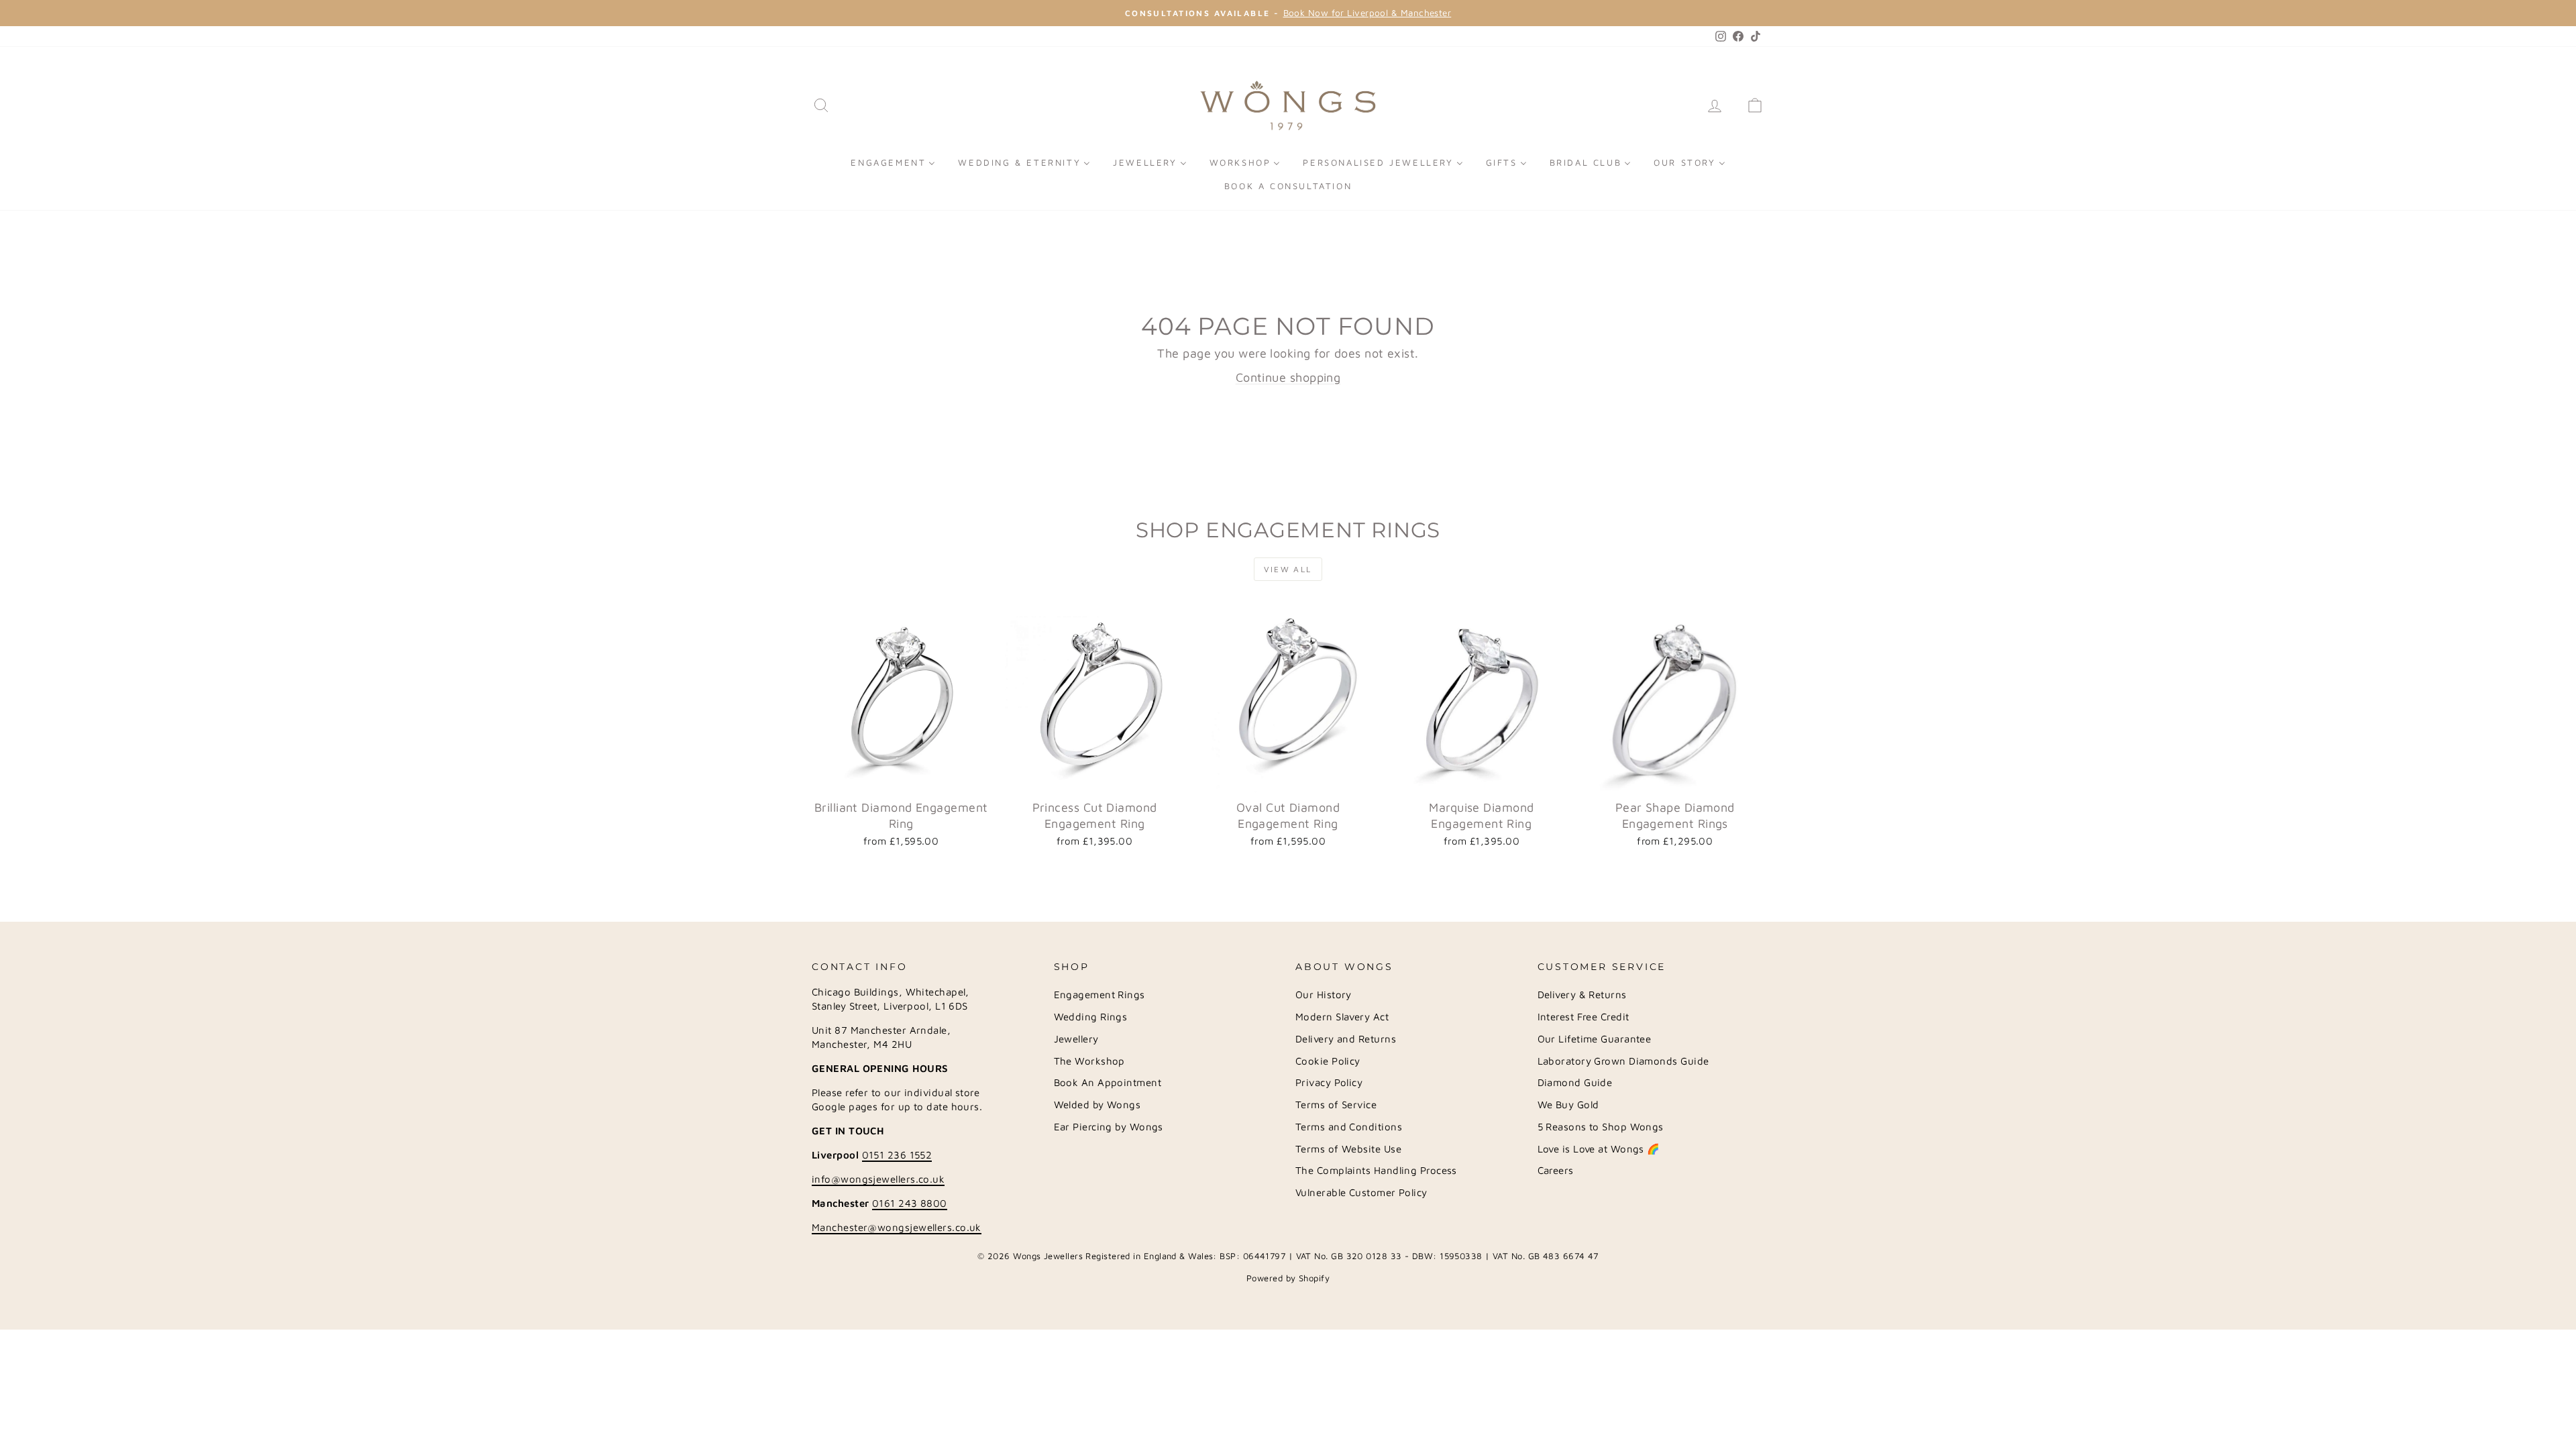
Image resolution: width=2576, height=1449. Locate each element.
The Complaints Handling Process (1376, 1170)
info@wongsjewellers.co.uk (878, 1179)
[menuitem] (893, 162)
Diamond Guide (1575, 1082)
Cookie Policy (1328, 1061)
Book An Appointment (1108, 1082)
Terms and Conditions (1349, 1127)
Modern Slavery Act (1342, 1017)
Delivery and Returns (1346, 1039)
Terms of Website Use (1348, 1149)
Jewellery (1076, 1039)
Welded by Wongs (1097, 1105)
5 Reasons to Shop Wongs (1601, 1127)
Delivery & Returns (1582, 995)
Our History (1324, 995)
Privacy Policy (1329, 1082)
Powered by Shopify (1288, 1278)
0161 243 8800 (910, 1203)
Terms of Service (1336, 1105)
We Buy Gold (1568, 1105)
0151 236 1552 (897, 1155)
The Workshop (1089, 1061)
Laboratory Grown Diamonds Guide (1623, 1061)
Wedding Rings (1091, 1017)
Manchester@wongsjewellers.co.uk (897, 1227)
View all (1288, 569)
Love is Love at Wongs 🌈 (1599, 1149)
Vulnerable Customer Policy (1361, 1192)
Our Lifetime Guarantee (1595, 1039)
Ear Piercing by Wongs (1109, 1127)
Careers (1556, 1170)
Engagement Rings (1099, 995)
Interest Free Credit (1584, 1017)
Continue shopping (1288, 377)
